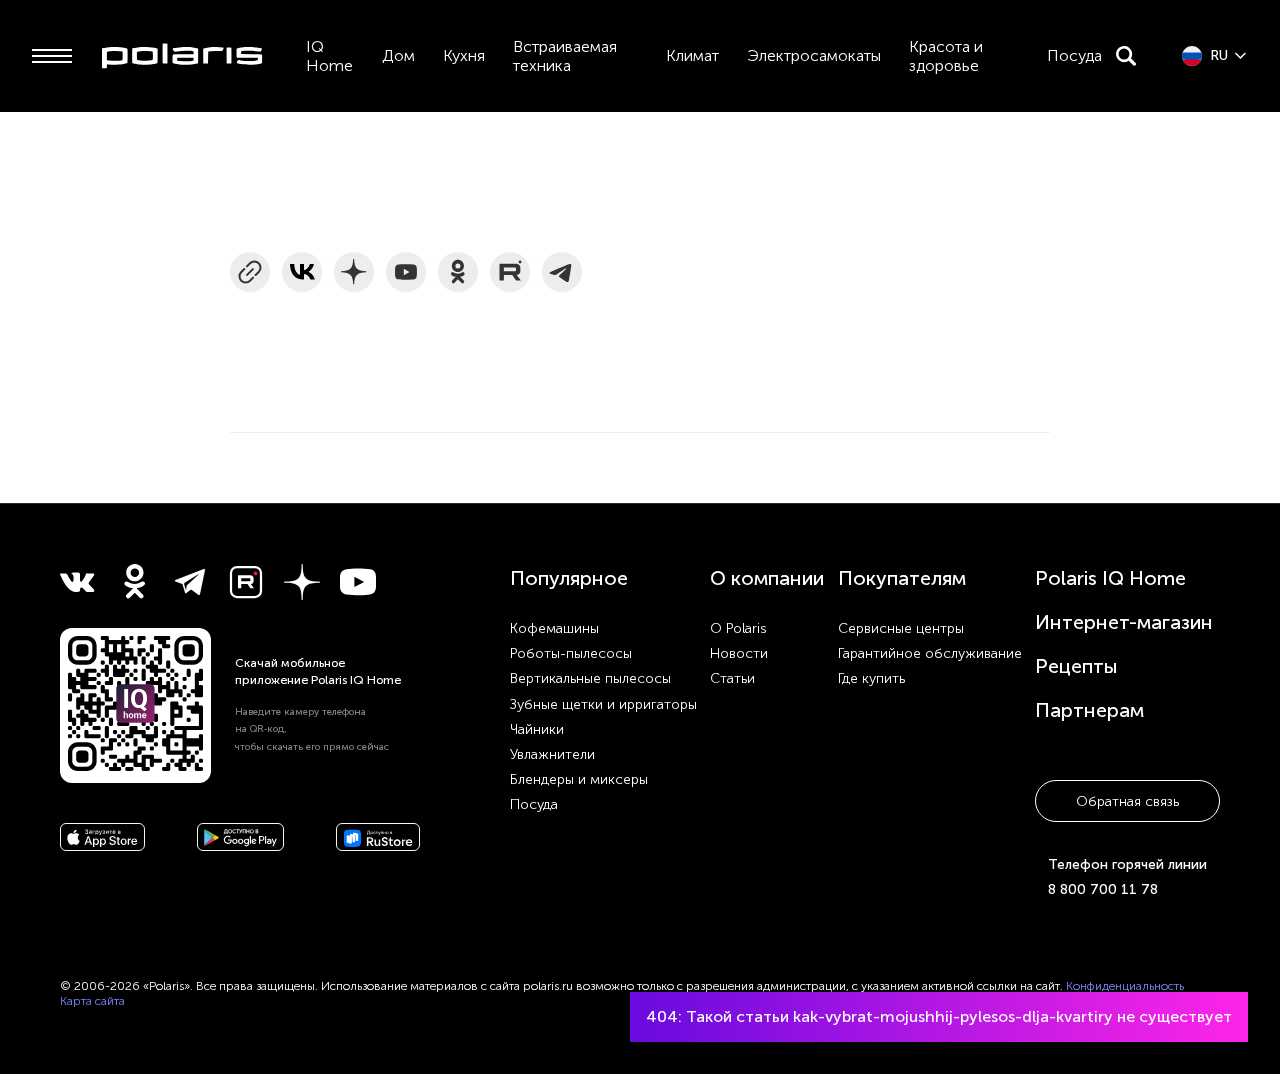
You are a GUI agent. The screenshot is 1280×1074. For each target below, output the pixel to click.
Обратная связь (1127, 801)
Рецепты (1076, 666)
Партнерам (1089, 710)
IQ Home (329, 56)
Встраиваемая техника (565, 56)
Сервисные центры (901, 628)
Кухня (464, 55)
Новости (739, 653)
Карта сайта (92, 1001)
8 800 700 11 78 (1103, 889)
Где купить (871, 678)
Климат (692, 55)
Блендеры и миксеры (579, 779)
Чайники (537, 729)
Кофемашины (554, 628)
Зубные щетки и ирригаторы (603, 704)
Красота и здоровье (946, 56)
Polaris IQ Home (1110, 578)
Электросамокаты (814, 55)
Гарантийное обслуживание (930, 653)
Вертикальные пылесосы (590, 678)
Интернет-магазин (1124, 622)
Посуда (1074, 55)
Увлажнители (552, 754)
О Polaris (738, 628)
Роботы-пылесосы (571, 653)
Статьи (732, 678)
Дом (398, 55)
